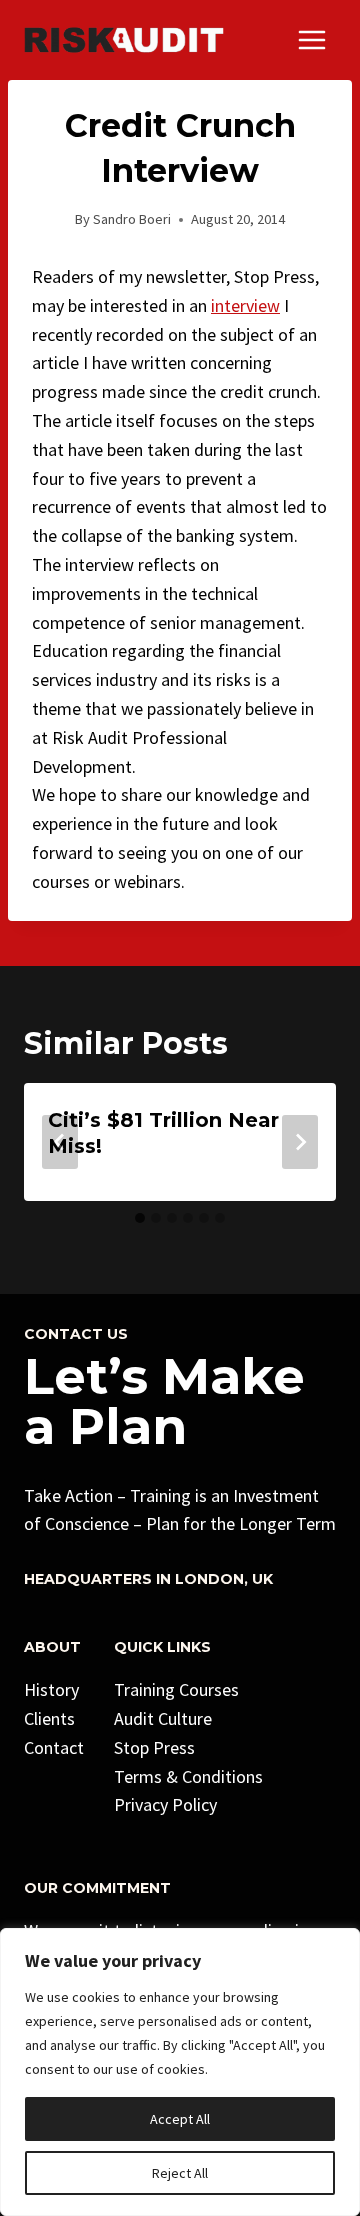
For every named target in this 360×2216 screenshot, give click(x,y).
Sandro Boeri (132, 219)
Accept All (180, 2119)
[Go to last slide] (60, 1142)
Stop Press (154, 1747)
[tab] (140, 1218)
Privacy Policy (165, 1804)
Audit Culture (163, 1718)
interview (245, 305)
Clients (49, 1718)
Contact (54, 1747)
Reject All (180, 2173)
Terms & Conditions (188, 1776)
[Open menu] (311, 39)
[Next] (300, 1142)
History (51, 1689)
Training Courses (176, 1689)
